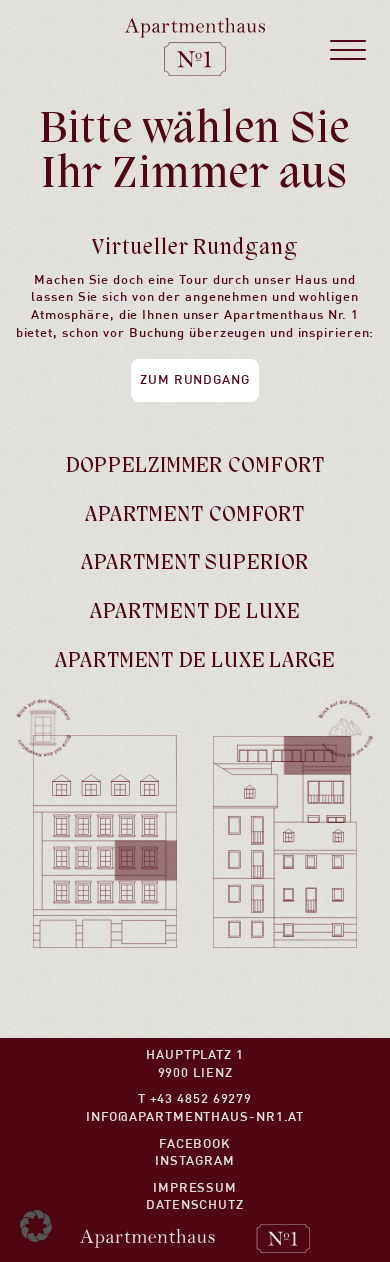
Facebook (195, 1144)
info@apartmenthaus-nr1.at (195, 1117)
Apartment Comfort (195, 515)
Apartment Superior (194, 563)
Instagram (194, 1161)
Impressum (195, 1188)
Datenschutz (195, 1205)
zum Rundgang (195, 380)
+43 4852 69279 (201, 1099)
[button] (36, 1226)
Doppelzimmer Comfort (195, 466)
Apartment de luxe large (195, 661)
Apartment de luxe (194, 612)
